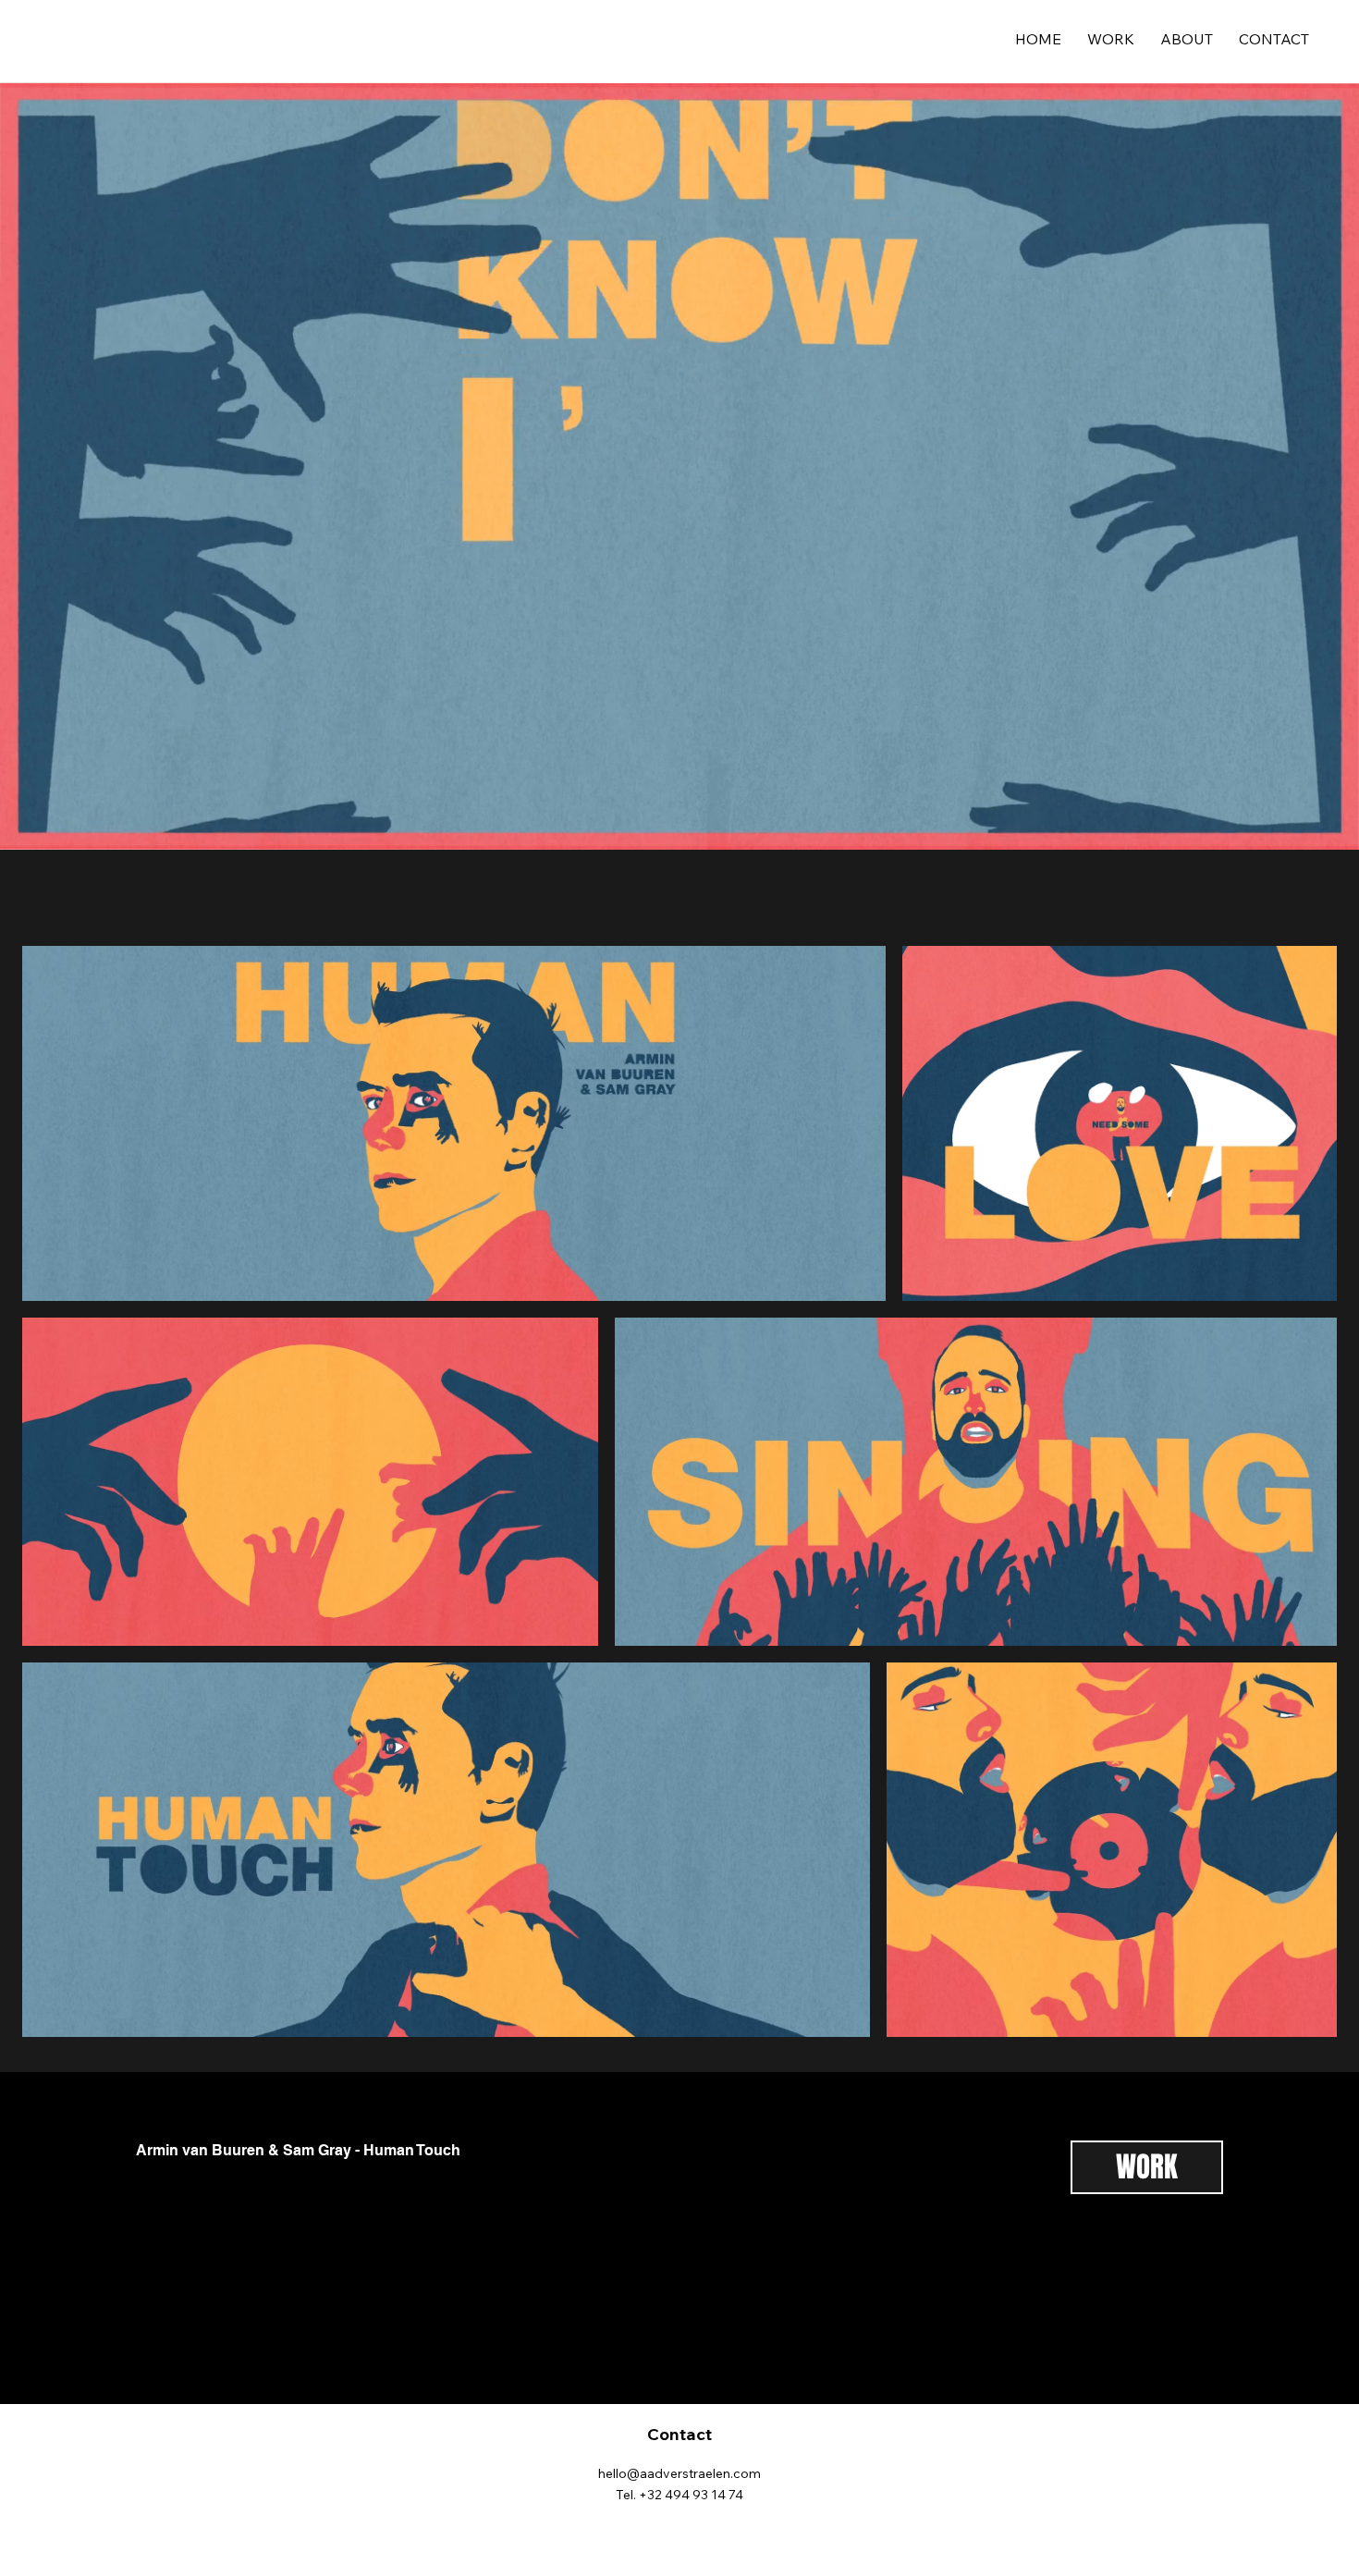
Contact (679, 2434)
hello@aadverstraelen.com (679, 2473)
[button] (1327, 828)
